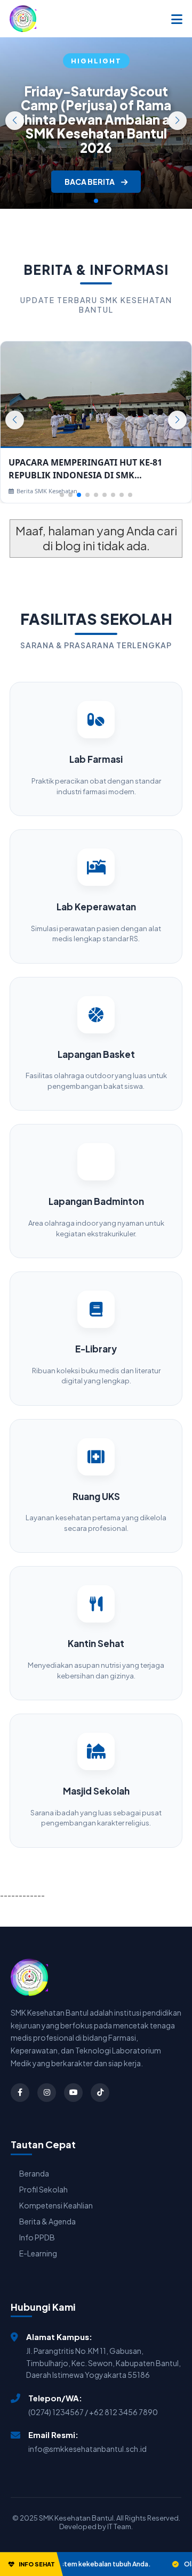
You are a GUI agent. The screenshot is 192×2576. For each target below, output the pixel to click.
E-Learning (38, 2253)
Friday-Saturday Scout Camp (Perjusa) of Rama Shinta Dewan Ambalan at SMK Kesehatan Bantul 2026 (96, 119)
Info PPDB (37, 2237)
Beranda (34, 2173)
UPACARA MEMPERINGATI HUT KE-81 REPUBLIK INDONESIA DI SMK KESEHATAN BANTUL (85, 469)
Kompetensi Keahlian (56, 2205)
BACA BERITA (90, 182)
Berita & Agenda (47, 2221)
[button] (177, 121)
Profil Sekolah (43, 2189)
